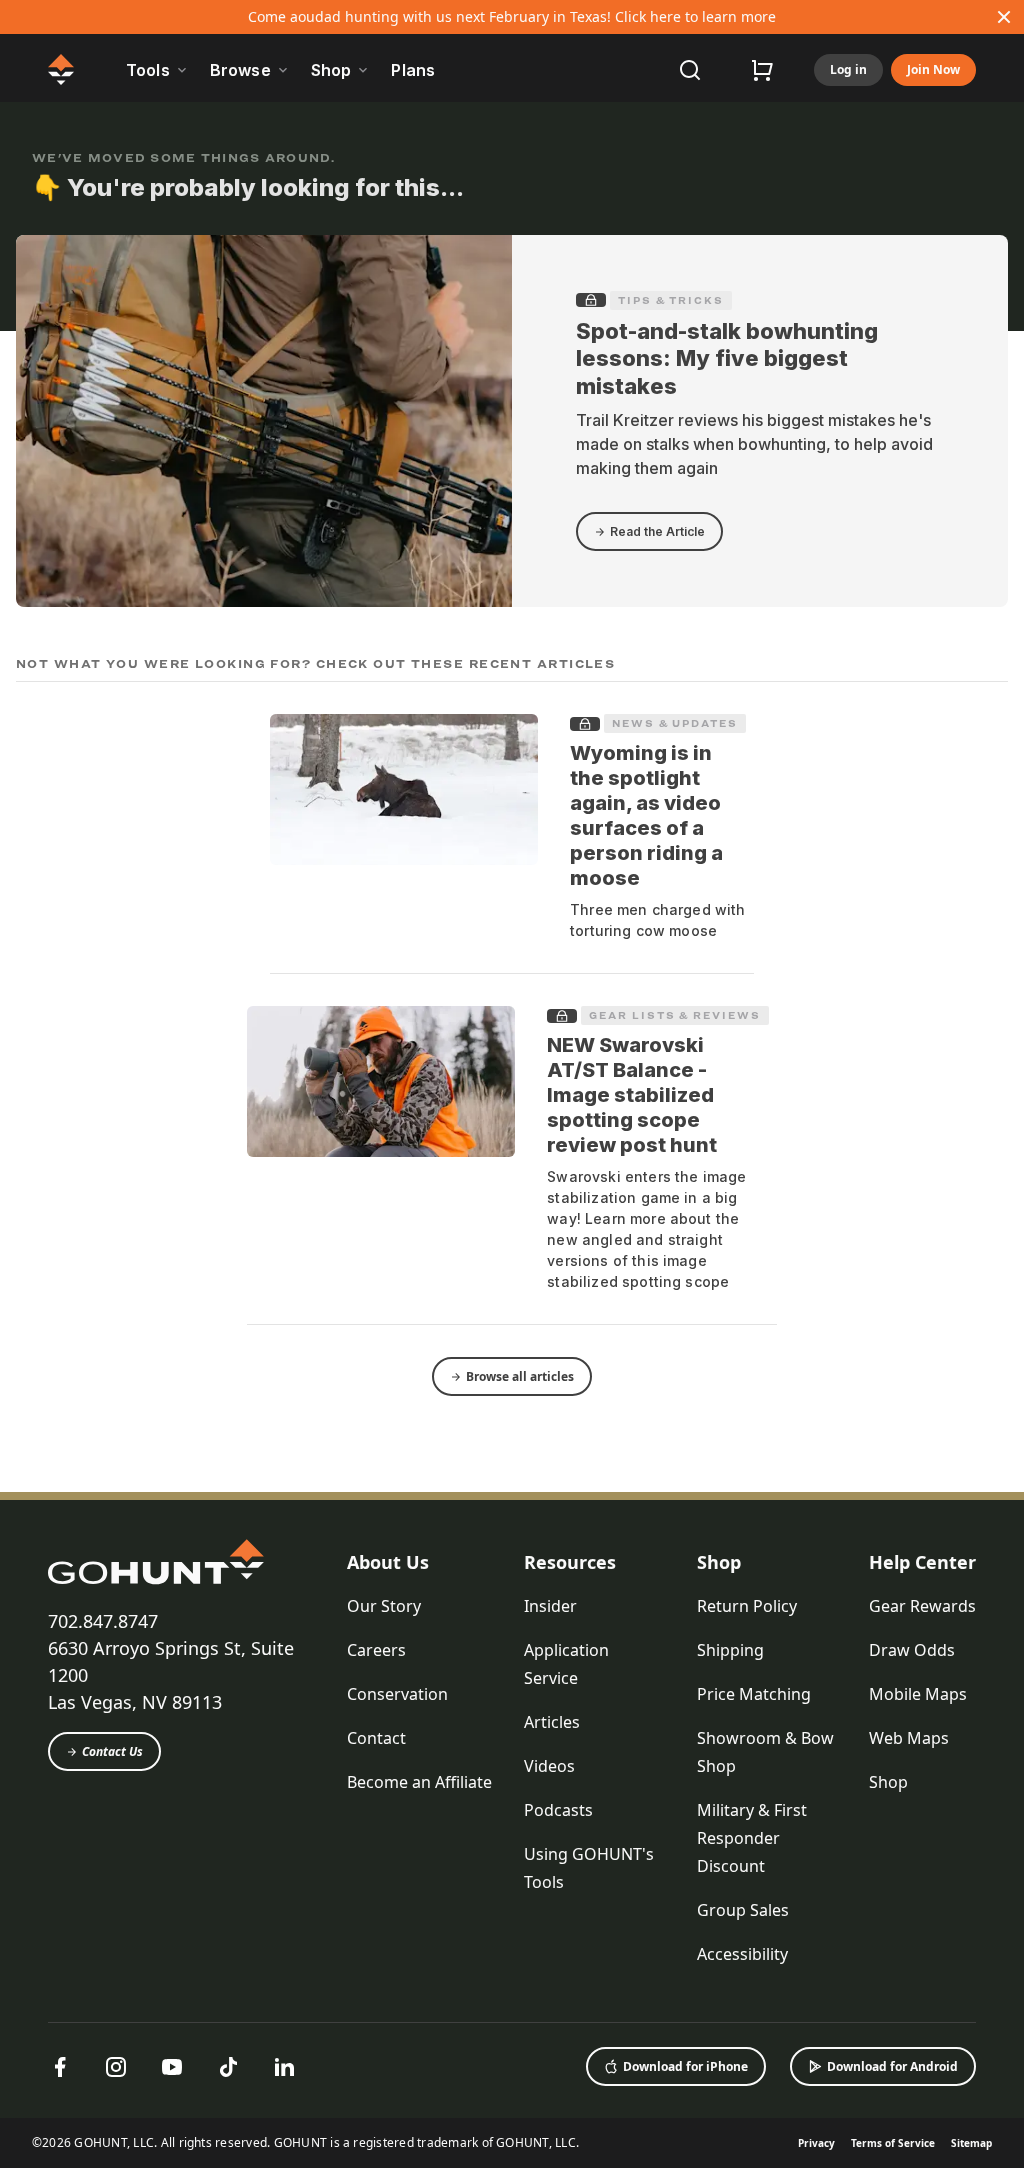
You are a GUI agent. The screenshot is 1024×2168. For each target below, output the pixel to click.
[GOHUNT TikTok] (228, 2067)
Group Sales (743, 1910)
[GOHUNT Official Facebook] (60, 2067)
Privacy (816, 2143)
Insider (550, 1606)
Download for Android (892, 2066)
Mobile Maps (918, 1694)
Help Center (922, 1562)
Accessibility (742, 1954)
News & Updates (675, 723)
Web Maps (909, 1738)
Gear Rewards (922, 1606)
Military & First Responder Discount (752, 1838)
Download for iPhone (685, 2066)
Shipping (730, 1650)
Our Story (384, 1606)
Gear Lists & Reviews (674, 1015)
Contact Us (112, 1751)
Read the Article (657, 531)
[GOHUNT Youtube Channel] (172, 2067)
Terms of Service (893, 2143)
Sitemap (971, 2143)
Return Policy (747, 1606)
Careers (376, 1650)
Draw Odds (912, 1650)
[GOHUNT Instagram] (116, 2067)
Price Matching (754, 1694)
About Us (388, 1562)
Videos (549, 1766)
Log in (848, 69)
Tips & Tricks (671, 300)
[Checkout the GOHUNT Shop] (762, 70)
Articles (552, 1722)
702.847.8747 (103, 1621)
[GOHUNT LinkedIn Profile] (284, 2067)
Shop (719, 1562)
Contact (376, 1738)
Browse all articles (520, 1376)
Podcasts (558, 1810)
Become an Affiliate (419, 1782)
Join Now (933, 69)
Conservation (397, 1694)
